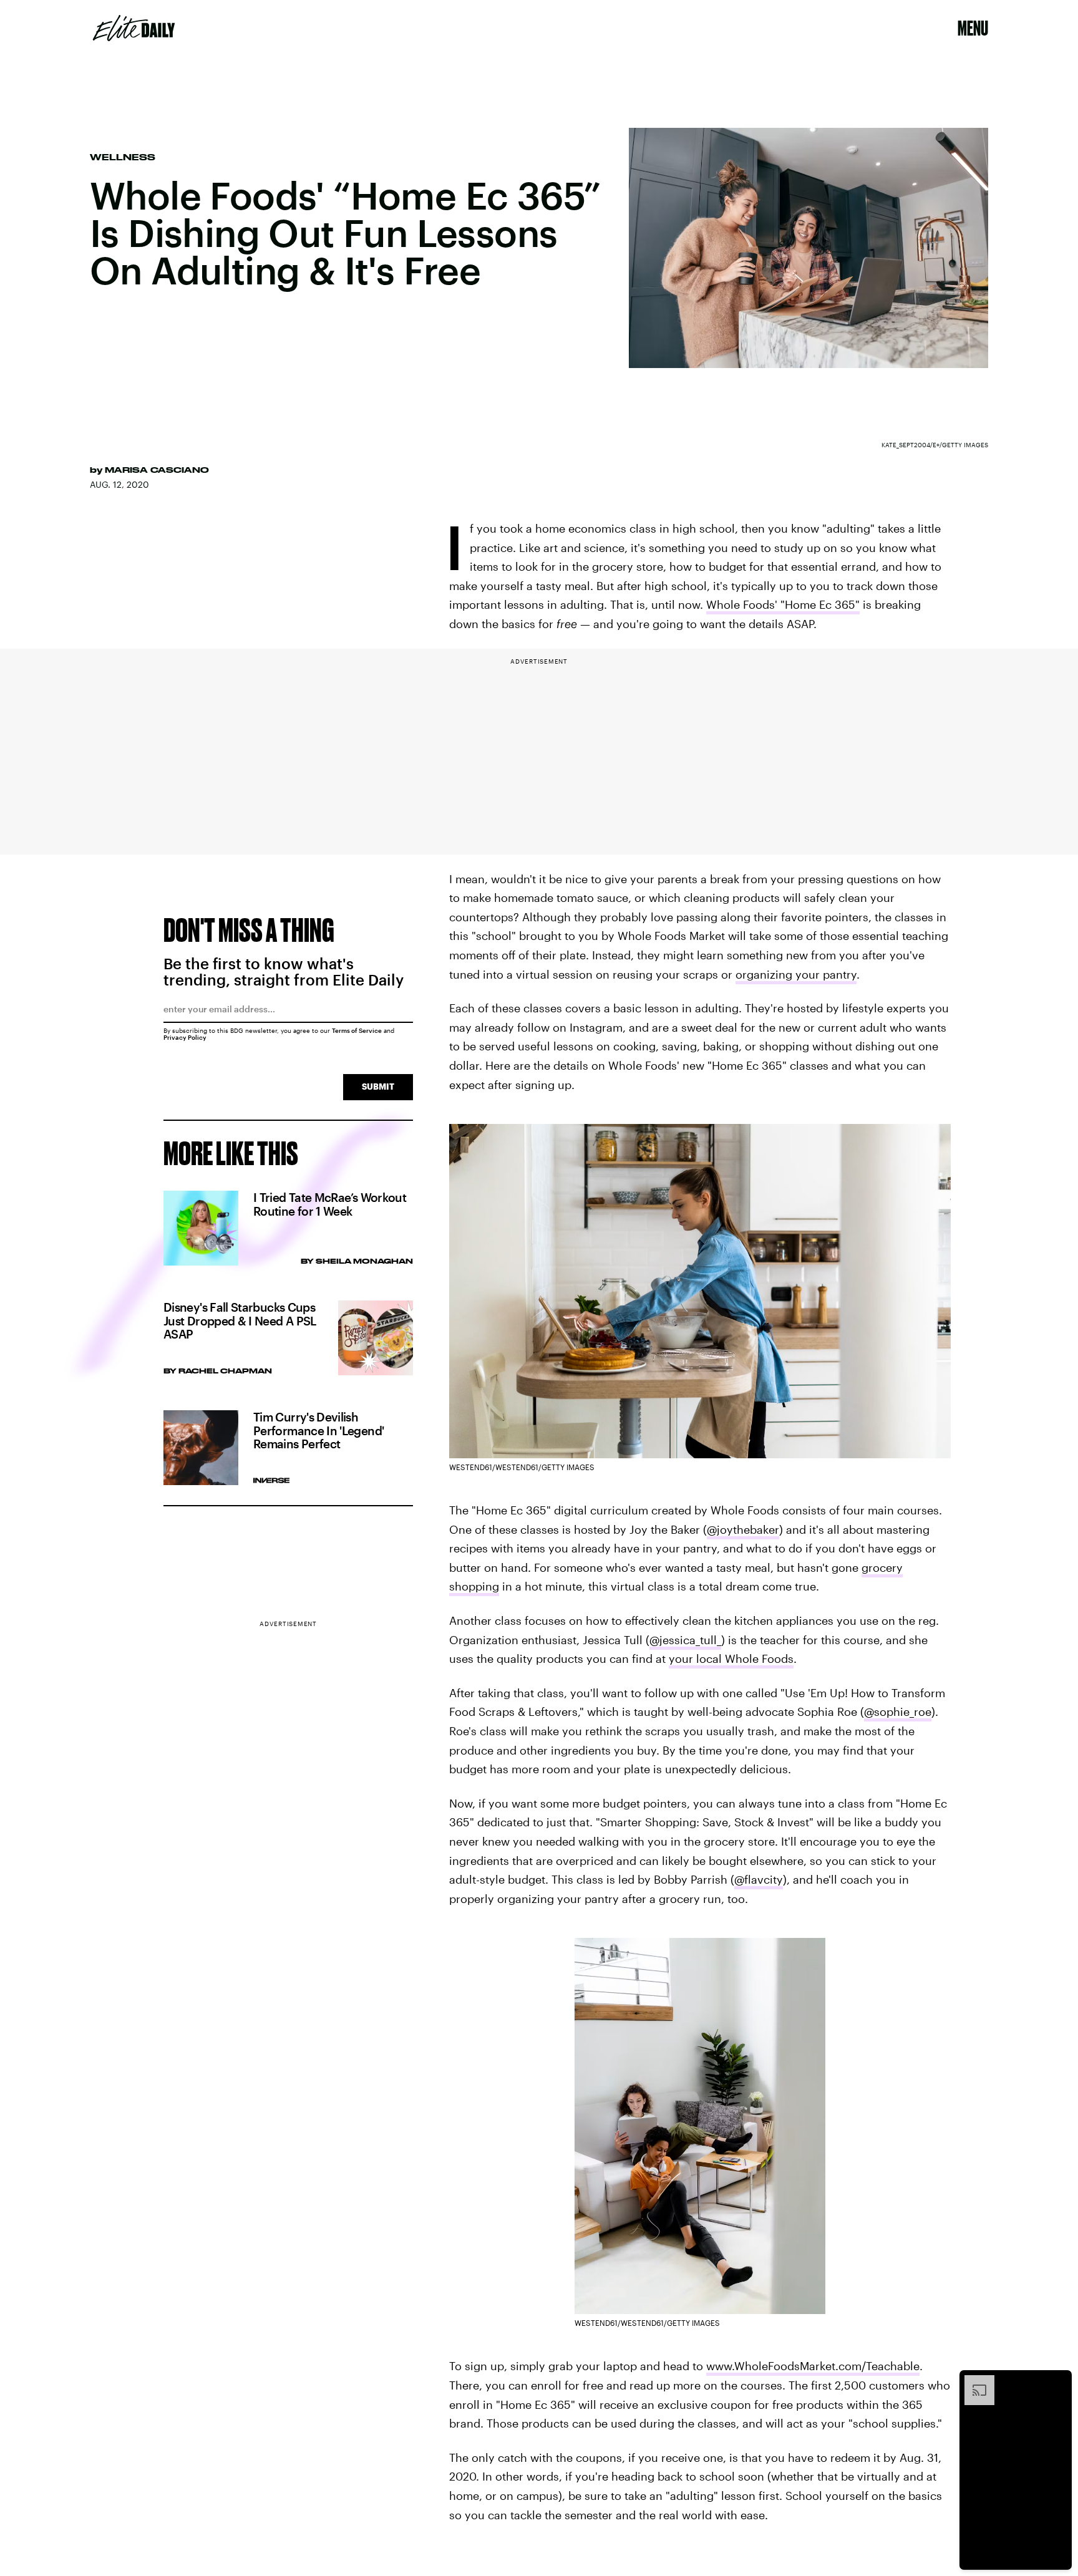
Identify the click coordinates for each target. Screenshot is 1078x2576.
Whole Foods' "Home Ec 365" (783, 604)
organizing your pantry (796, 974)
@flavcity (759, 1879)
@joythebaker (743, 1529)
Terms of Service (357, 1030)
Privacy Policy (185, 1037)
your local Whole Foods (731, 1658)
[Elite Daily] (134, 28)
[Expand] (973, 2381)
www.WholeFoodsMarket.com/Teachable (813, 2366)
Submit (378, 1086)
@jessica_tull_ (685, 1640)
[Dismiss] (1058, 2381)
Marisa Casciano (157, 470)
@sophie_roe (898, 1712)
